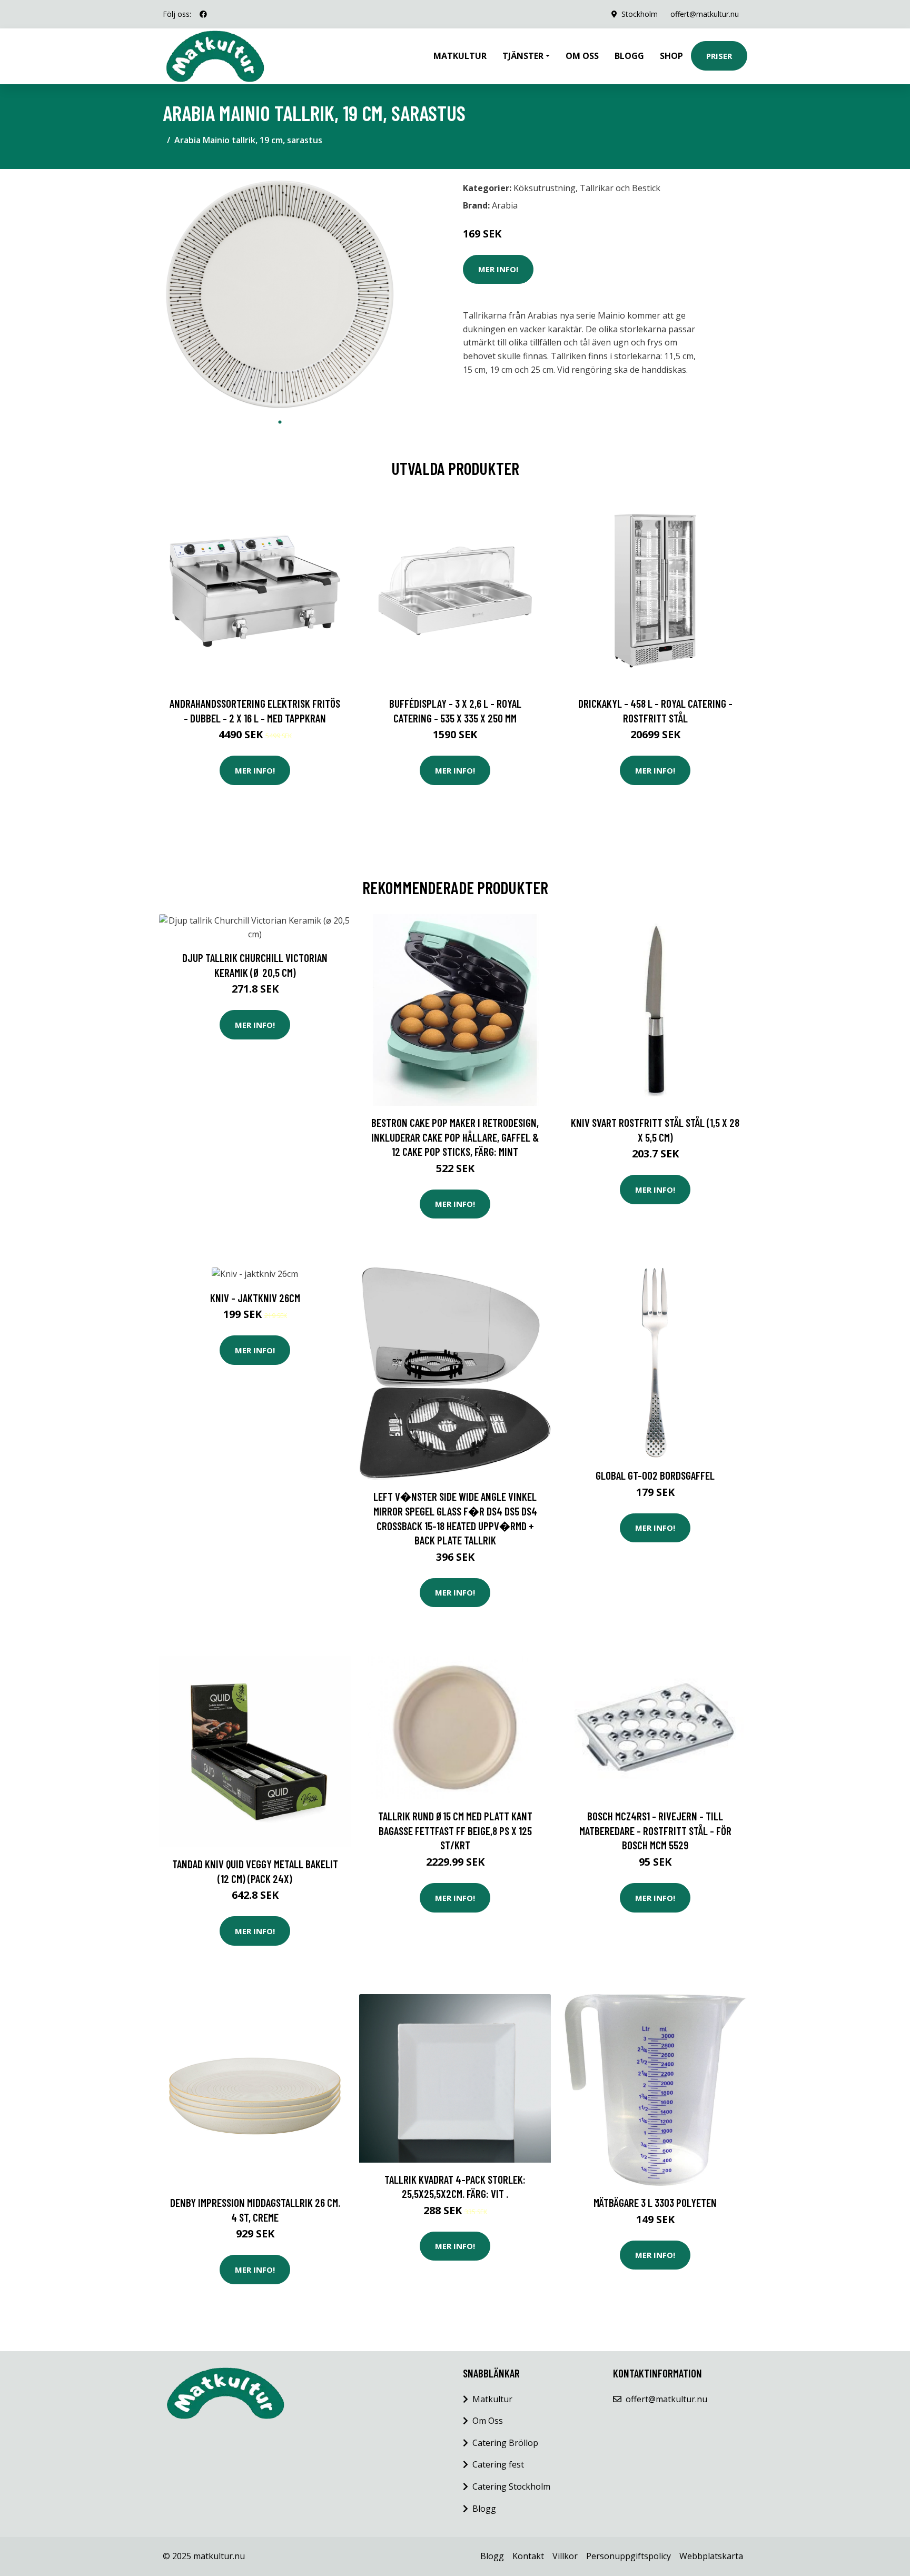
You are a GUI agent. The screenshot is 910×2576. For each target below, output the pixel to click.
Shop (671, 56)
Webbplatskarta (711, 2556)
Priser (719, 56)
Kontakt (528, 2556)
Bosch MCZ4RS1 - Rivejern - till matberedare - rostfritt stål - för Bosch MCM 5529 (655, 1830)
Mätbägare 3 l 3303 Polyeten (655, 2202)
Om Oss (488, 2421)
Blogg (629, 56)
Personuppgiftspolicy (629, 2556)
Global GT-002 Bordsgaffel (655, 1475)
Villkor (565, 2556)
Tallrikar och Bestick (620, 188)
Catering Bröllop (505, 2443)
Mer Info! (498, 269)
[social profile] (203, 14)
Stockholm (640, 14)
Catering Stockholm (511, 2486)
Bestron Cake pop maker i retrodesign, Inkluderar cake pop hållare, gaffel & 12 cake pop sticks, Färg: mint (455, 1137)
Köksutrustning (545, 188)
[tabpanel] (280, 295)
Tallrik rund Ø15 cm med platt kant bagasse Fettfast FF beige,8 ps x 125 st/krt (455, 1830)
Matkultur (460, 56)
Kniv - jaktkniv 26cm (255, 1298)
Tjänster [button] (523, 56)
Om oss (582, 56)
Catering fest (498, 2464)
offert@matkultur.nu (705, 14)
